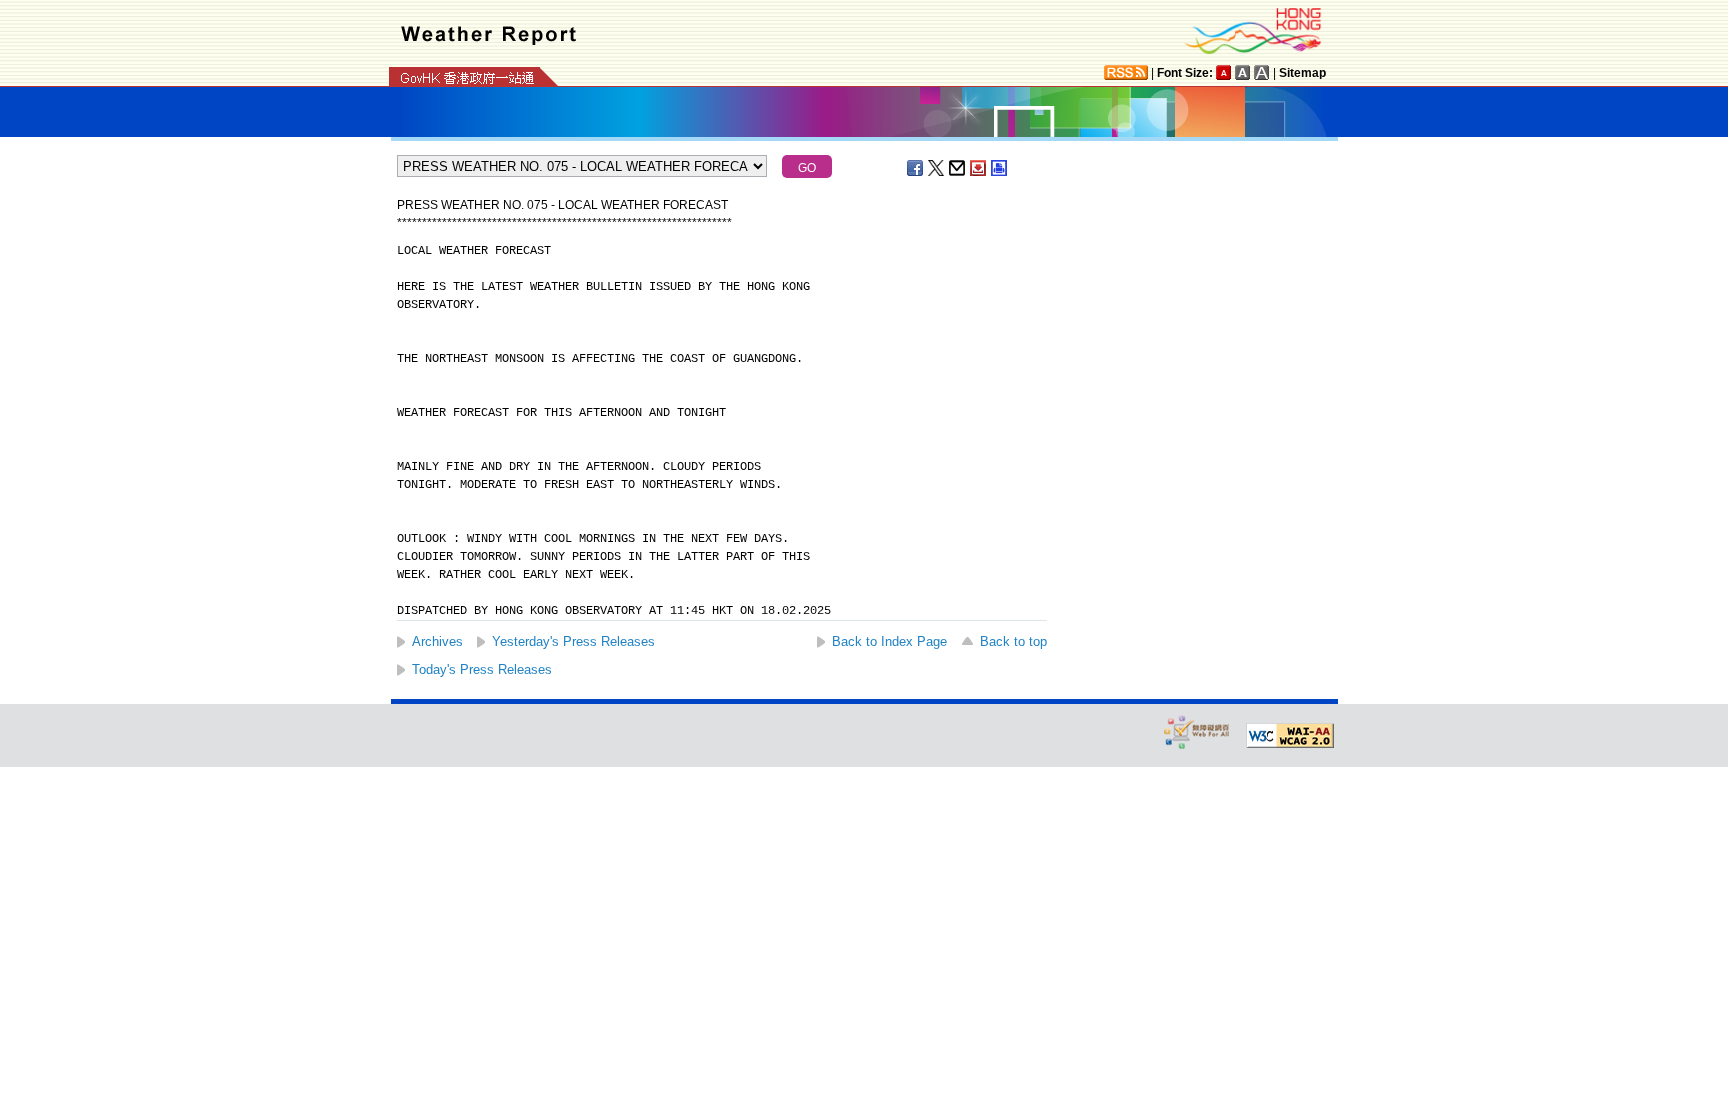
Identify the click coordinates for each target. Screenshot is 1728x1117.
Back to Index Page (889, 641)
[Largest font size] (1262, 72)
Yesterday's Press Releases (573, 641)
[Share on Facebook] (916, 168)
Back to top (1013, 641)
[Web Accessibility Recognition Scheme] (1197, 731)
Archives (437, 641)
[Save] (979, 168)
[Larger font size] (1243, 72)
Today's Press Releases (482, 669)
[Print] (1000, 168)
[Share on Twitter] (937, 168)
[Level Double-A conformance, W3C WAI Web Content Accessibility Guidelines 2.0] (1290, 736)
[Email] (958, 168)
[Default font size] (1224, 72)
